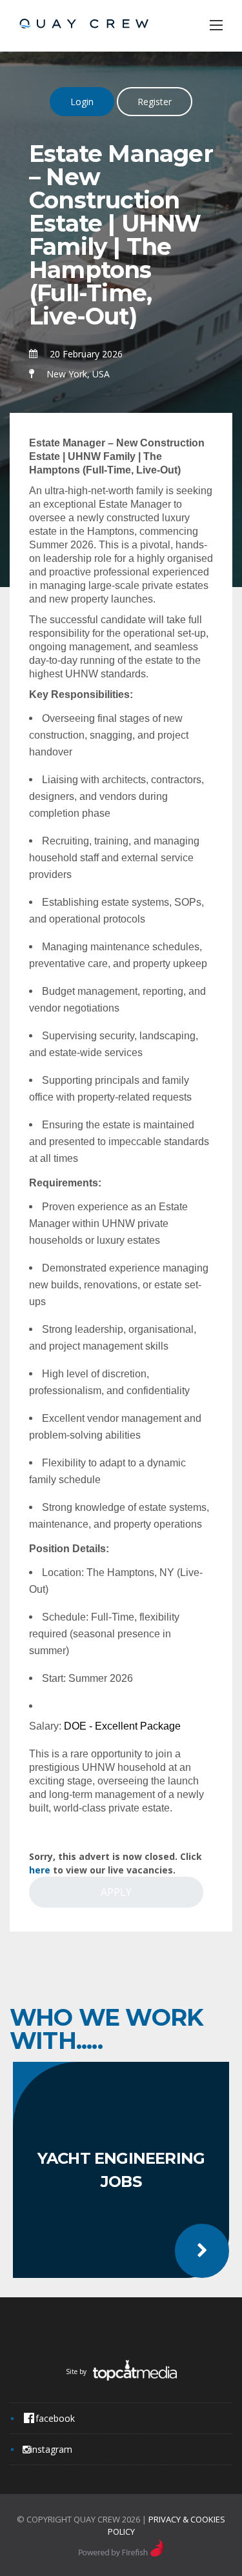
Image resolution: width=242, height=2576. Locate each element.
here (40, 1870)
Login (82, 102)
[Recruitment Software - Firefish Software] (121, 2553)
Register (155, 102)
